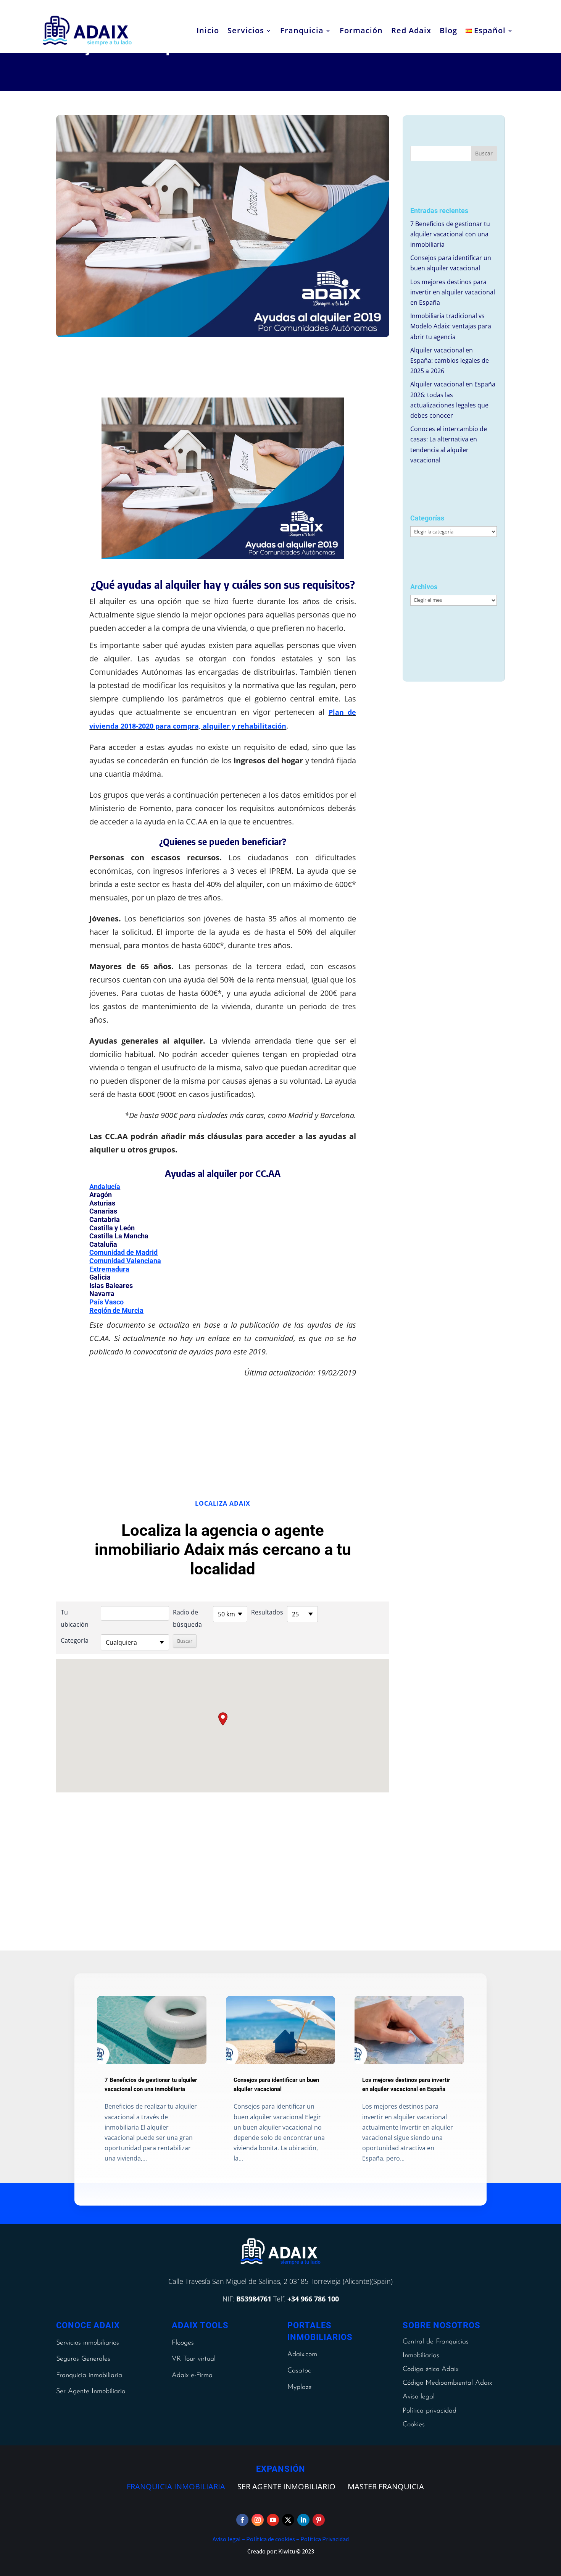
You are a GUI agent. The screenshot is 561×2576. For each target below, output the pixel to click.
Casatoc (299, 2371)
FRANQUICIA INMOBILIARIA (176, 2486)
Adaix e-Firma (192, 2376)
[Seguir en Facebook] (242, 2520)
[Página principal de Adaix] (87, 31)
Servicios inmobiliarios (88, 2343)
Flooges (183, 2343)
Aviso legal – (229, 2539)
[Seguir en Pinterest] (319, 2520)
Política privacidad (430, 2411)
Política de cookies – (272, 2539)
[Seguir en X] (288, 2520)
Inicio (208, 30)
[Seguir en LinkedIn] (303, 2520)
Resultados (267, 1612)
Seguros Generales (83, 2359)
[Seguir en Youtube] (273, 2520)
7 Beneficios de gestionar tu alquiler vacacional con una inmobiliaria (450, 234)
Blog (448, 30)
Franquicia (302, 30)
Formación (361, 30)
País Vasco (106, 1302)
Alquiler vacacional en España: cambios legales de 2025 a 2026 (450, 360)
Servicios (246, 30)
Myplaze (300, 2387)
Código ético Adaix (430, 2369)
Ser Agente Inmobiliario (91, 2392)
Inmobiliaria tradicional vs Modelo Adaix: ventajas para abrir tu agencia (451, 326)
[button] (223, 1719)
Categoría (75, 1640)
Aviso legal (419, 2397)
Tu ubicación (75, 1618)
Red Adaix (411, 30)
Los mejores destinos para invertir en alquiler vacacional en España (453, 292)
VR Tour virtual (194, 2359)
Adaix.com (302, 2355)
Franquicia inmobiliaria (89, 2376)
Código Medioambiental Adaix (447, 2383)
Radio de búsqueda (187, 1618)
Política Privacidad (324, 2539)
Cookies (414, 2425)
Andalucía (105, 1187)
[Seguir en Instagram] (258, 2520)
